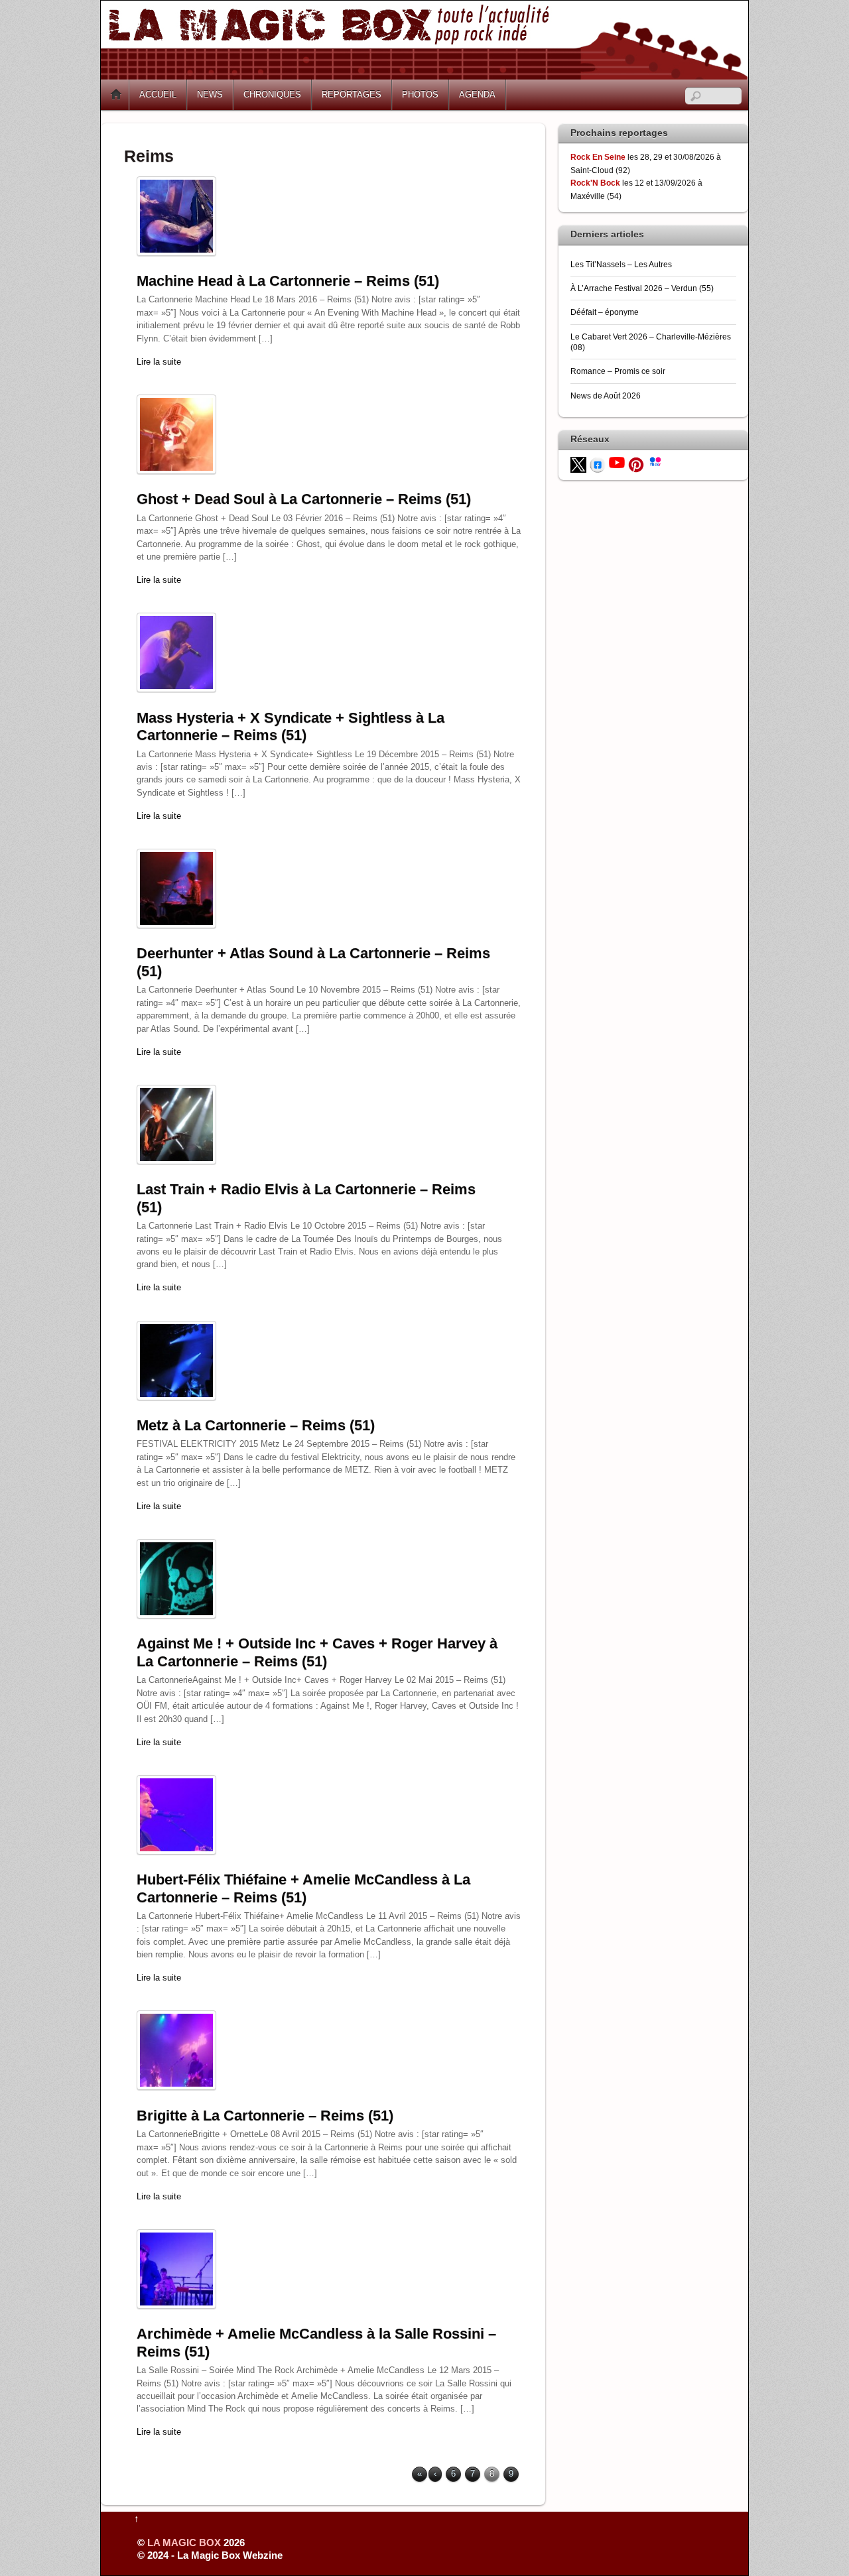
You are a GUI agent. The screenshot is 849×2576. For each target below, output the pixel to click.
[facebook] (598, 464)
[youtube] (617, 462)
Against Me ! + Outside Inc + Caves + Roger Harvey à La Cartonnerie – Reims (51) (317, 1652)
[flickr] (655, 460)
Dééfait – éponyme (605, 312)
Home (116, 95)
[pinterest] (636, 464)
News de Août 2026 (606, 396)
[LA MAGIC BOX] (424, 75)
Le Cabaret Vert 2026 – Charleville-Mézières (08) (651, 342)
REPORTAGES (352, 94)
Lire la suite (159, 362)
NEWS (210, 94)
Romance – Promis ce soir (618, 371)
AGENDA (477, 94)
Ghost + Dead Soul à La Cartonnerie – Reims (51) (304, 499)
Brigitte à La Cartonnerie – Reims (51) (265, 2116)
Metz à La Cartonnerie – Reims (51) (256, 1425)
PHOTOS (420, 94)
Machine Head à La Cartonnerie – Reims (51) (288, 281)
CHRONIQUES (272, 94)
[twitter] (578, 464)
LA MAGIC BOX (184, 2543)
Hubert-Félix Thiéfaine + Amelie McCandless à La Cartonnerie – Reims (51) (303, 1888)
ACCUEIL (158, 94)
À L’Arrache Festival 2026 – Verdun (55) (642, 288)
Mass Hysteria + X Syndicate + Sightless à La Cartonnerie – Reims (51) (291, 726)
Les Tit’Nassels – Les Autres (621, 264)
